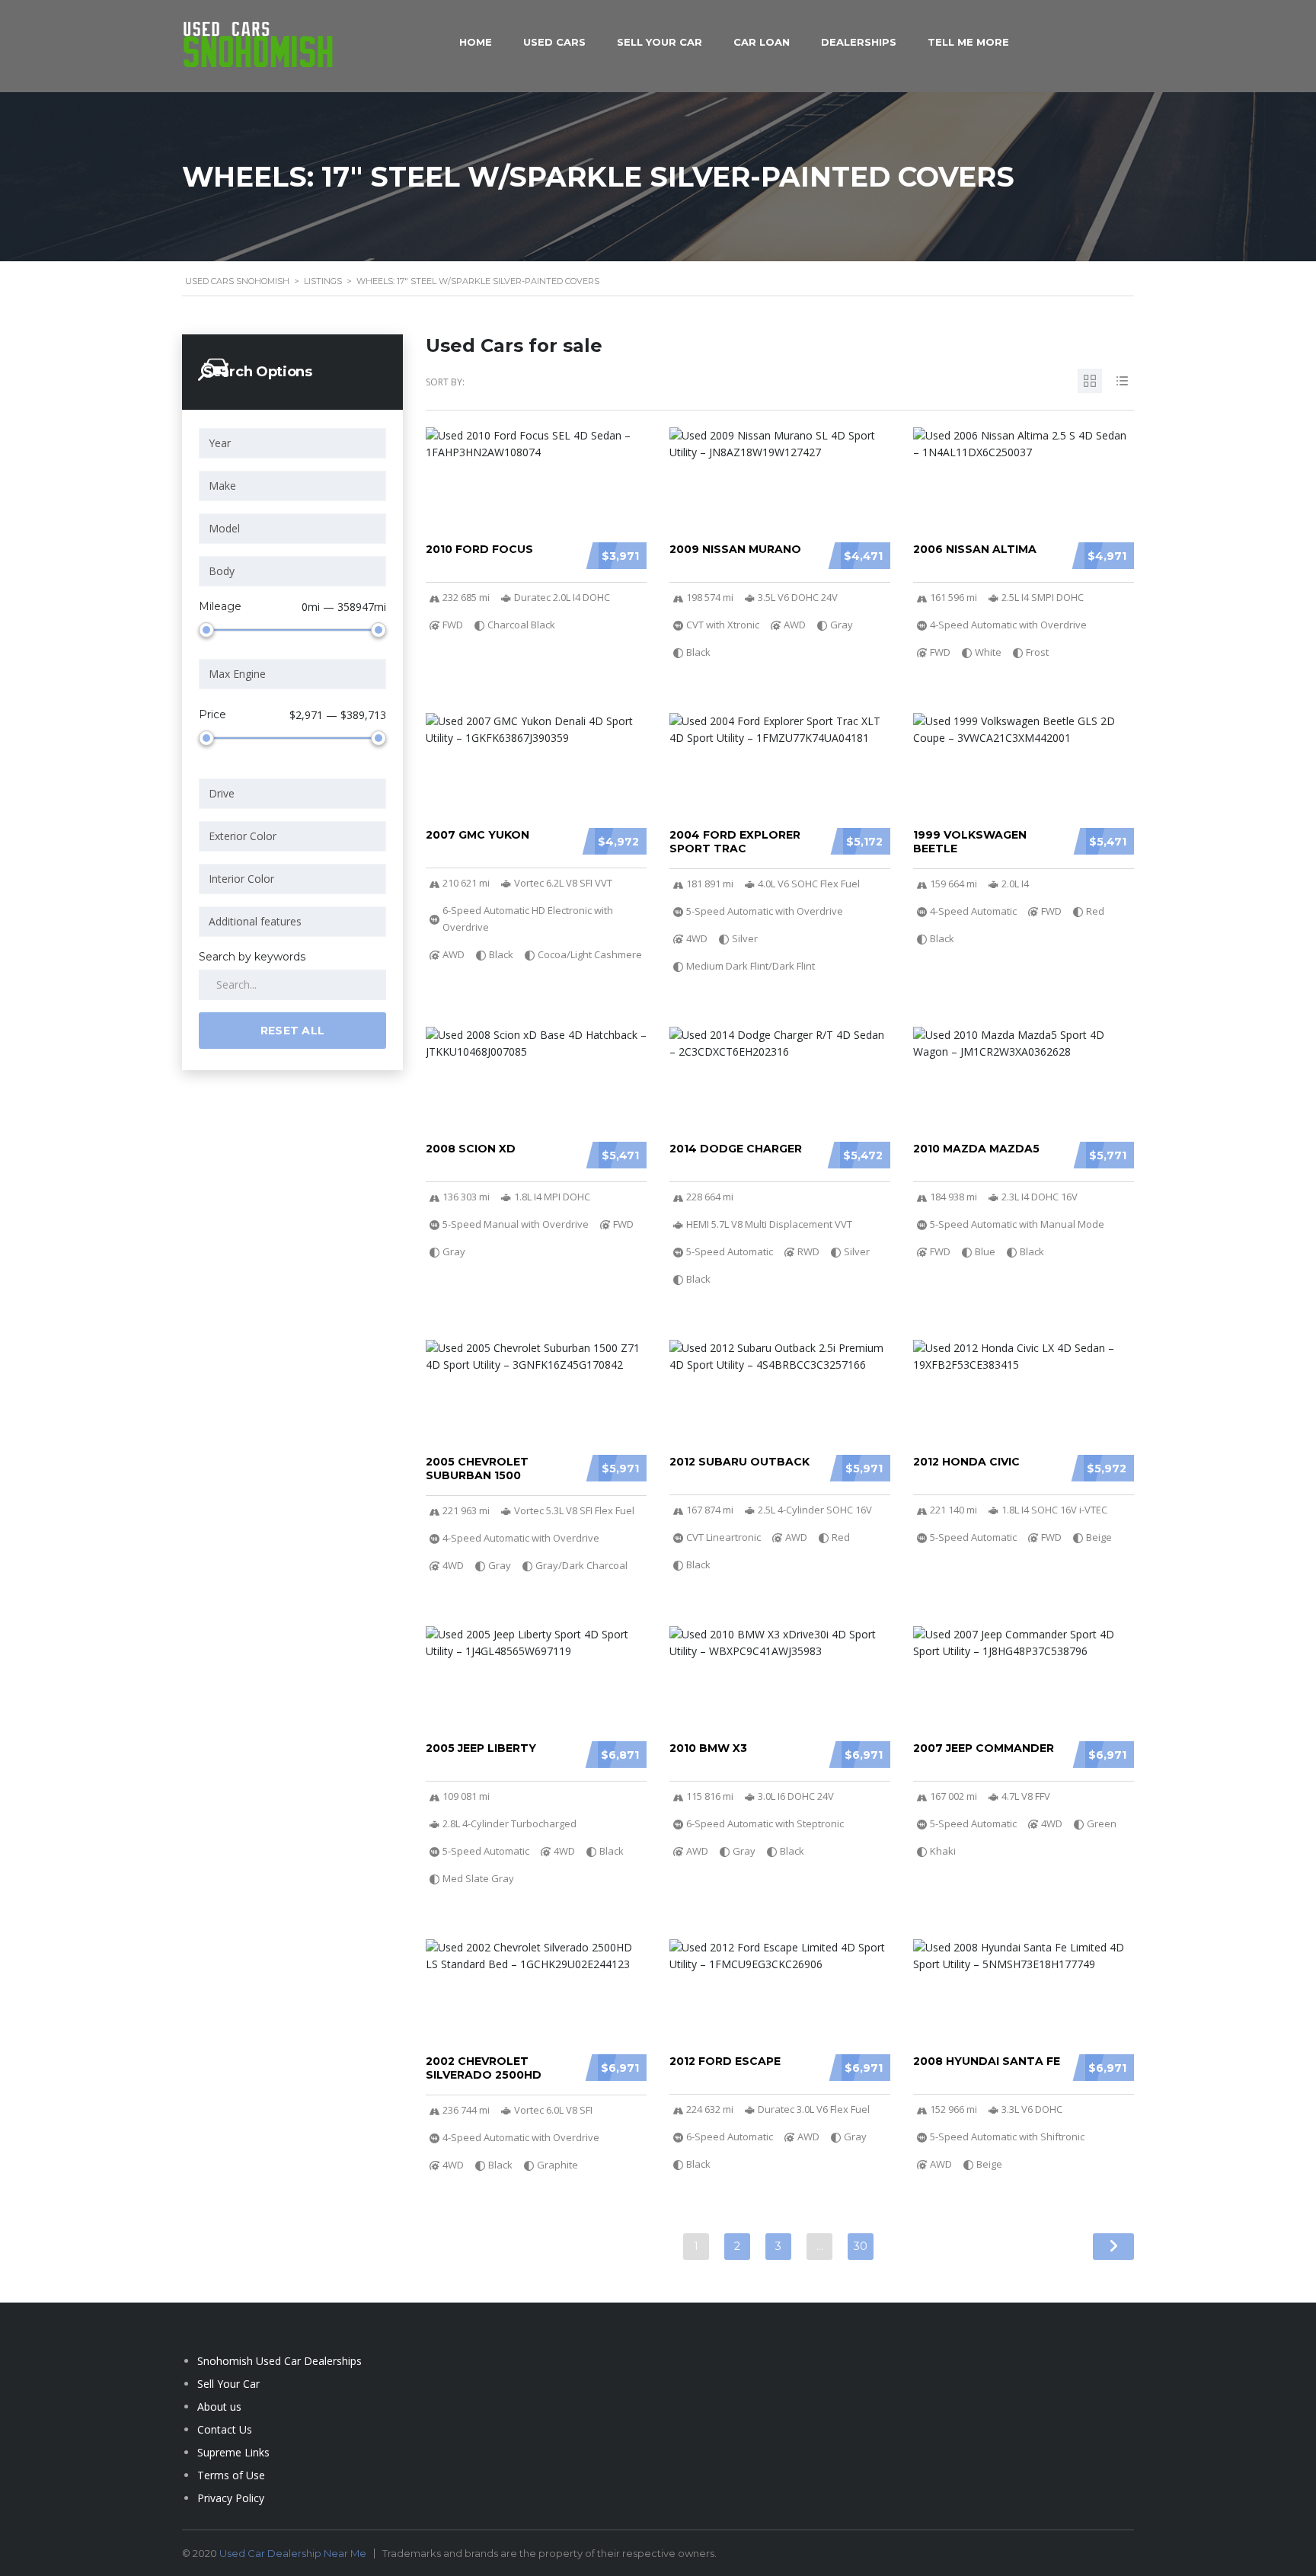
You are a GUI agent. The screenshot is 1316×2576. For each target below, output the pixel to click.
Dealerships (859, 42)
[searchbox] (295, 443)
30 (861, 2246)
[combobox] (292, 443)
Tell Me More (968, 42)
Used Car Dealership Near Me (293, 2553)
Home (476, 42)
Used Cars (554, 42)
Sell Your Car (660, 42)
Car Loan (762, 42)
